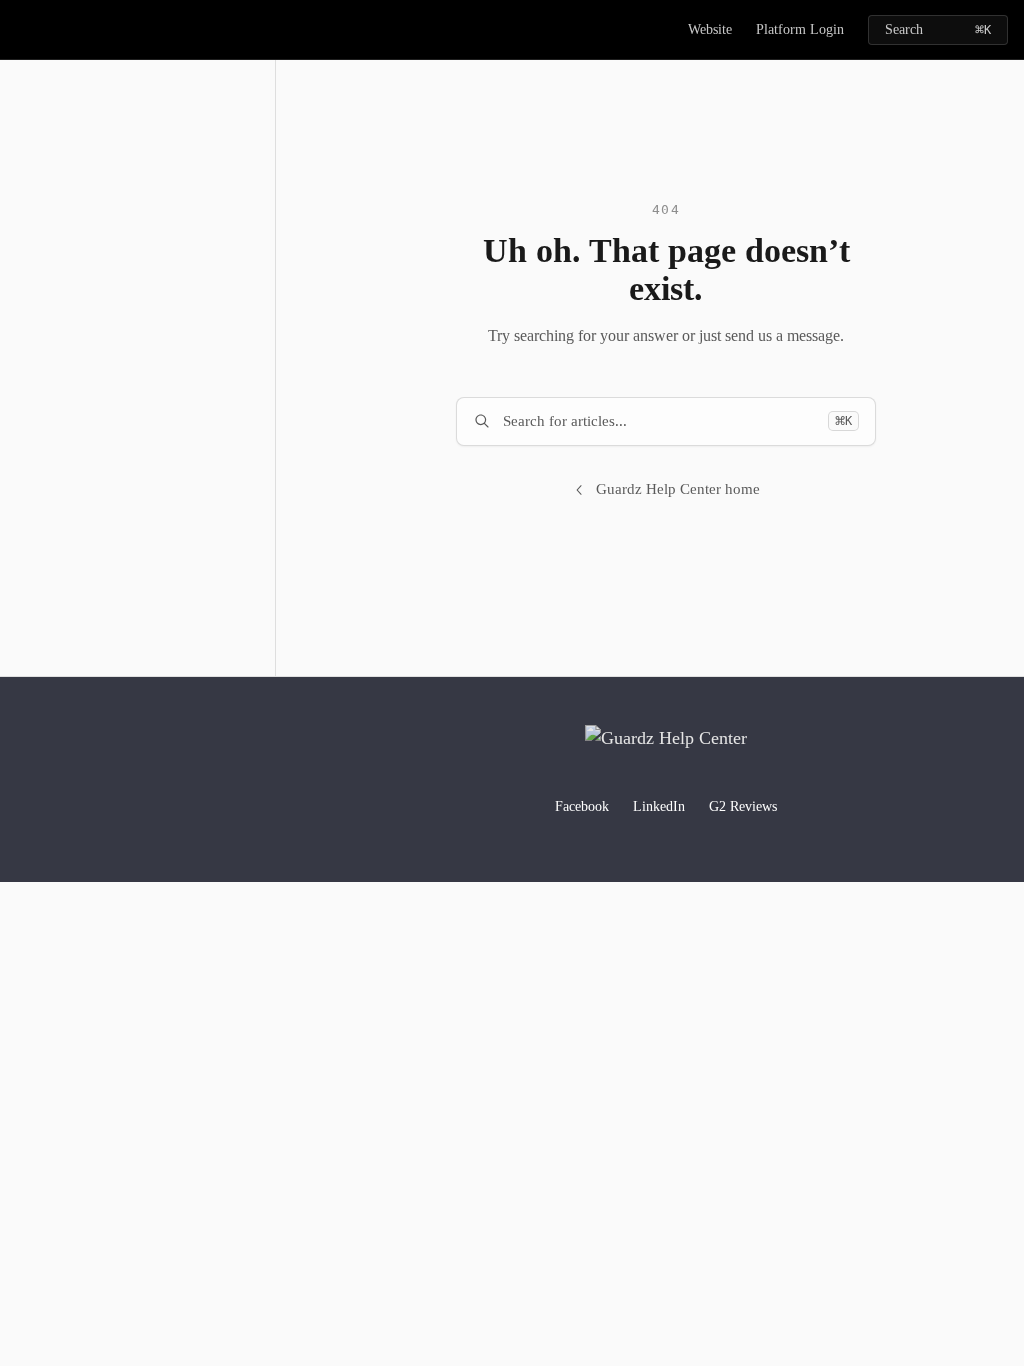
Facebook (582, 806)
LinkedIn (659, 806)
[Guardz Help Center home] (20, 30)
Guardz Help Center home (678, 489)
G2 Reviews (743, 806)
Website (710, 29)
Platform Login (800, 29)
